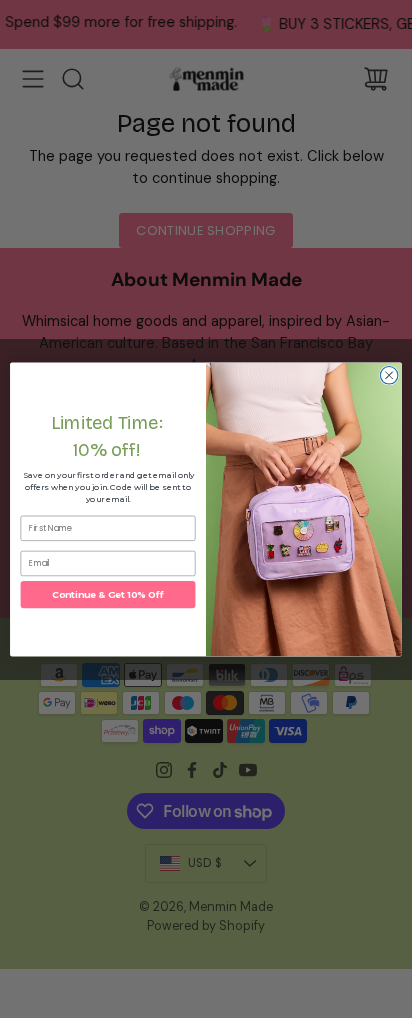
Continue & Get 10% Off (108, 594)
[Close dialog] (389, 375)
